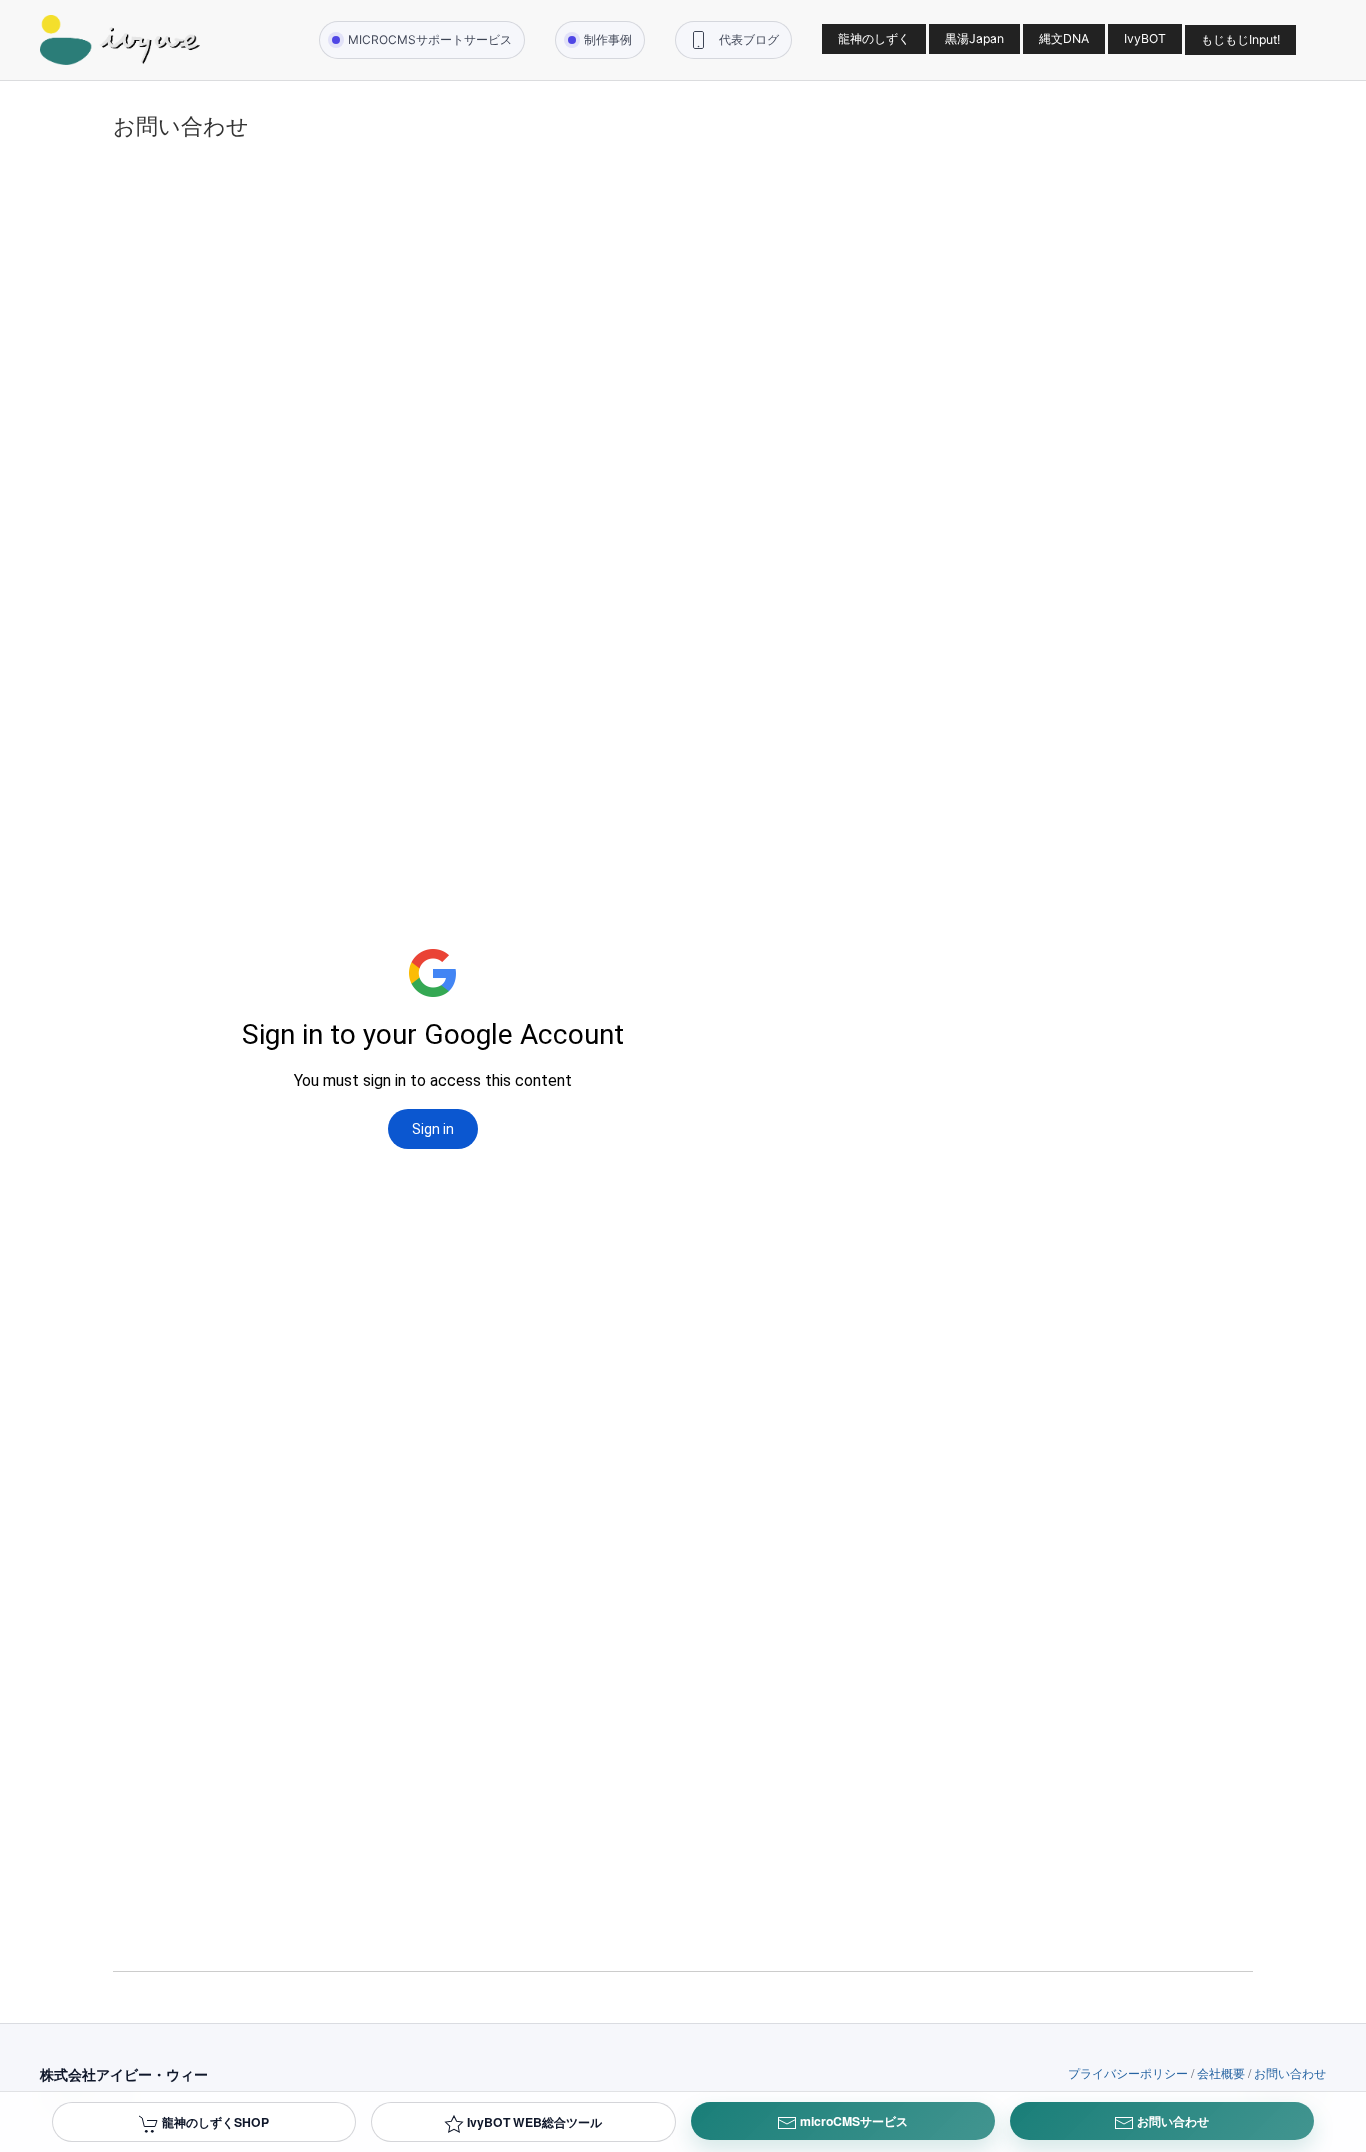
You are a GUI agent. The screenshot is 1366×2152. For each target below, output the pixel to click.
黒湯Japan (974, 38)
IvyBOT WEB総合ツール (533, 2122)
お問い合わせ (1290, 2072)
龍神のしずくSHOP (214, 2122)
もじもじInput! (1240, 39)
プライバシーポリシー (1128, 2072)
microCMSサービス (852, 2121)
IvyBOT (1145, 38)
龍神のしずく (874, 38)
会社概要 (1221, 2072)
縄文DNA (1064, 38)
